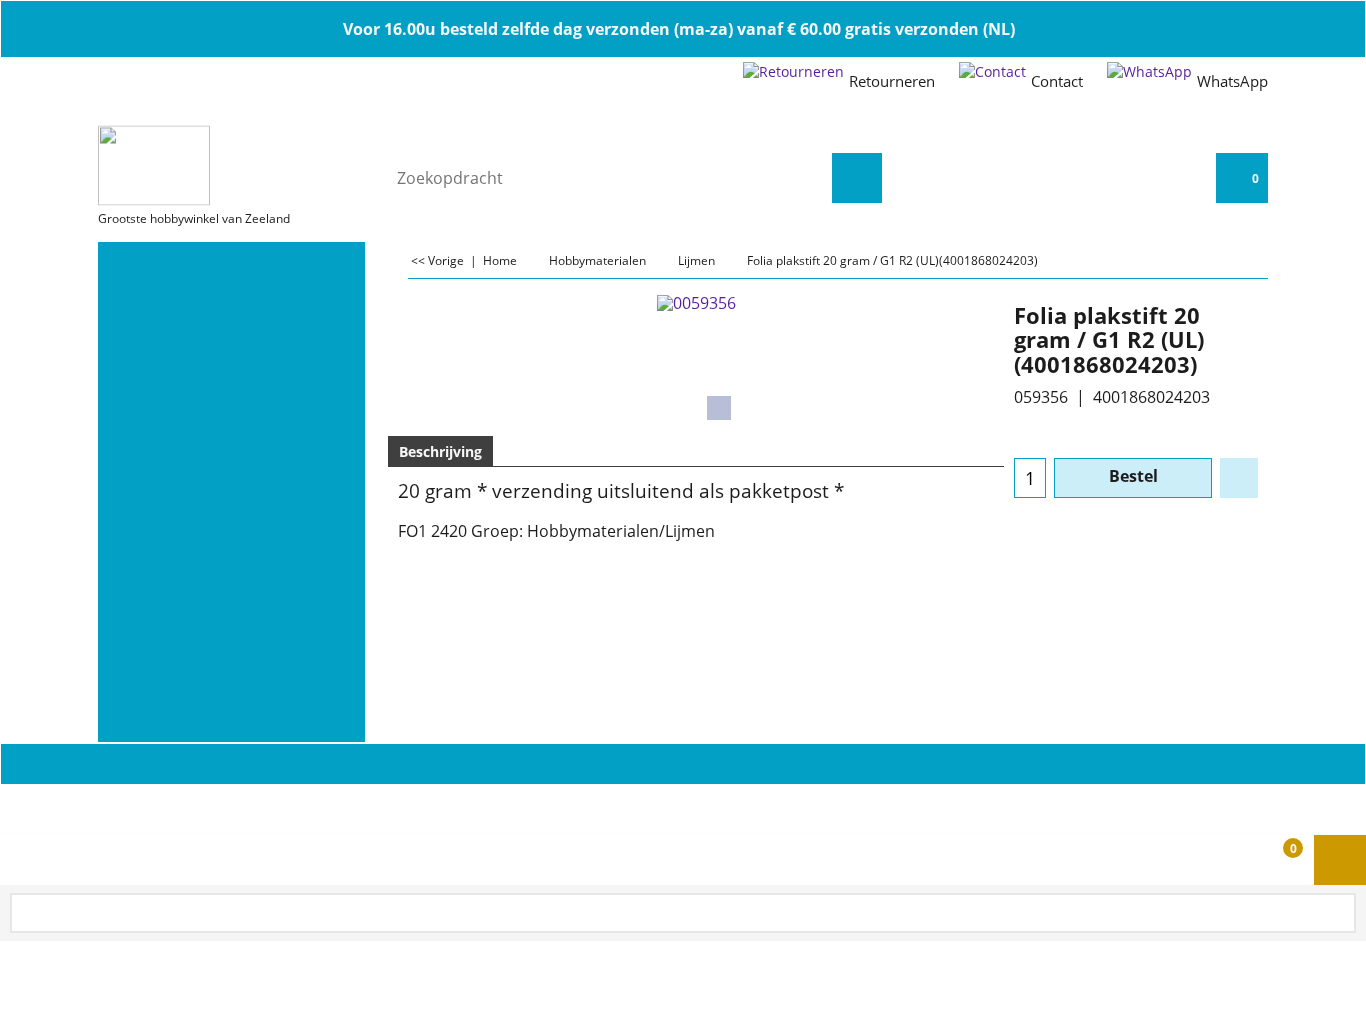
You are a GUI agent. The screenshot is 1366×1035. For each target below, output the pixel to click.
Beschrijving (440, 451)
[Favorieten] (1239, 478)
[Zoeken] (857, 178)
